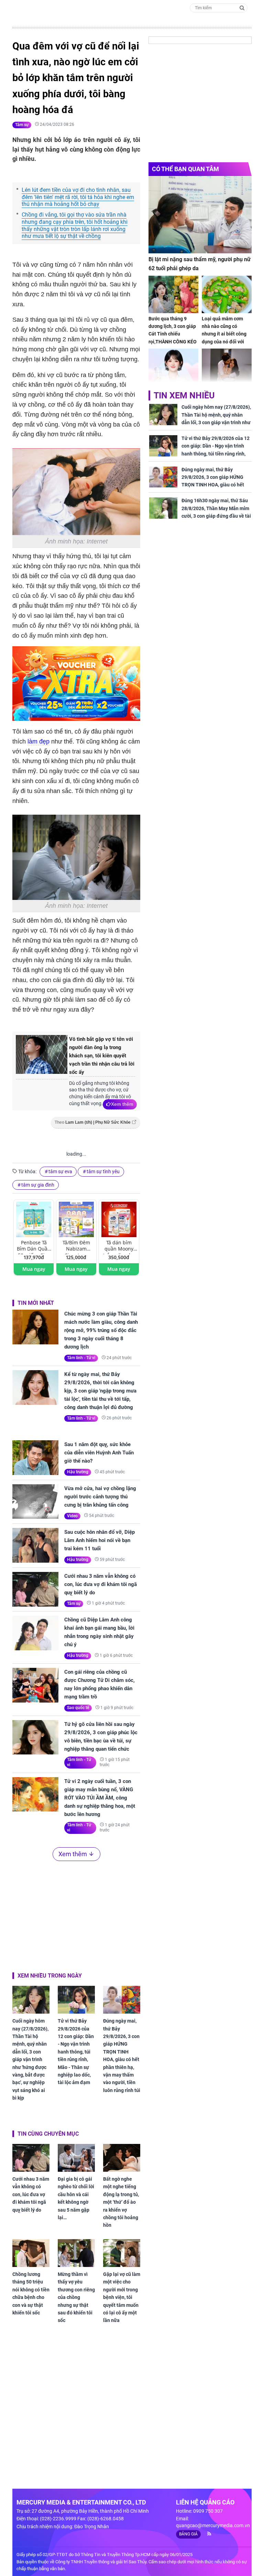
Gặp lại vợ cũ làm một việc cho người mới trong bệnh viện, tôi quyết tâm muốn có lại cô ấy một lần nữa (122, 2297)
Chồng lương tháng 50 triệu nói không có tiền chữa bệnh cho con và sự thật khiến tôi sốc (31, 2293)
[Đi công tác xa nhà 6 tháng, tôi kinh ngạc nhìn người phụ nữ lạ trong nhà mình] (227, 367)
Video (72, 1516)
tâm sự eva (60, 1171)
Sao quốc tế (78, 1708)
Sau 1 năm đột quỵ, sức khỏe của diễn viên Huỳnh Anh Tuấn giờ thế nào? (99, 1453)
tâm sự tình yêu (103, 1171)
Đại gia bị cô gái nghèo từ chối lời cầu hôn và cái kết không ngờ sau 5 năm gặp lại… (76, 2198)
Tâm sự (22, 125)
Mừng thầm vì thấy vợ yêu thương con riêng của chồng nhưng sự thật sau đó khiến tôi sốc (76, 2297)
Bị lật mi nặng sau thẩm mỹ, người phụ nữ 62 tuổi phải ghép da (200, 264)
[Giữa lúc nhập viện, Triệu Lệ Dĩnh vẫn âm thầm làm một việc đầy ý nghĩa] (173, 367)
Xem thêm (122, 1104)
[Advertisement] (76, 1915)
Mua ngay (34, 1269)
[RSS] (206, 2534)
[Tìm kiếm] (242, 7)
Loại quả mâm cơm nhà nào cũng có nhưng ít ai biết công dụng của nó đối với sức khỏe (224, 334)
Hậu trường (78, 1472)
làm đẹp (38, 741)
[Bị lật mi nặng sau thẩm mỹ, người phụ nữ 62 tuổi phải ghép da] (200, 215)
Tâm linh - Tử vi (81, 1358)
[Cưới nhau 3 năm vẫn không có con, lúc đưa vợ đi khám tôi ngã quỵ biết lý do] (35, 1589)
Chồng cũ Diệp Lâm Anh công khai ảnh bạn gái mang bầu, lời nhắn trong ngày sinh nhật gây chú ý (99, 1632)
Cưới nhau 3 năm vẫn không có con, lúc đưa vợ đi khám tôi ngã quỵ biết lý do (101, 1584)
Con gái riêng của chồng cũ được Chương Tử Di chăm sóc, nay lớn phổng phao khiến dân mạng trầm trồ (100, 1684)
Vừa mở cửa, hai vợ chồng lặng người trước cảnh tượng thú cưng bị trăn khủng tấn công (100, 1497)
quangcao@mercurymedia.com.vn (213, 2525)
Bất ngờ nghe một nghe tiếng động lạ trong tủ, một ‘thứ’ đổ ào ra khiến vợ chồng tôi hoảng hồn (121, 2202)
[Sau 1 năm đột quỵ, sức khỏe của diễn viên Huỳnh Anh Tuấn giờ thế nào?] (35, 1458)
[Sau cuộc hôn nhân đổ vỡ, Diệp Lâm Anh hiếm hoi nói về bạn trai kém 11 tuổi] (35, 1545)
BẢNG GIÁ (188, 2534)
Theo (93, 1122)
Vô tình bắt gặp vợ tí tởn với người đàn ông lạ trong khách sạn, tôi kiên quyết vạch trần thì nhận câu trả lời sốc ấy (102, 1056)
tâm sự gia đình (38, 1185)
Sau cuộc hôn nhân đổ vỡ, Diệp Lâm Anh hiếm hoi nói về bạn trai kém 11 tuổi (100, 1540)
